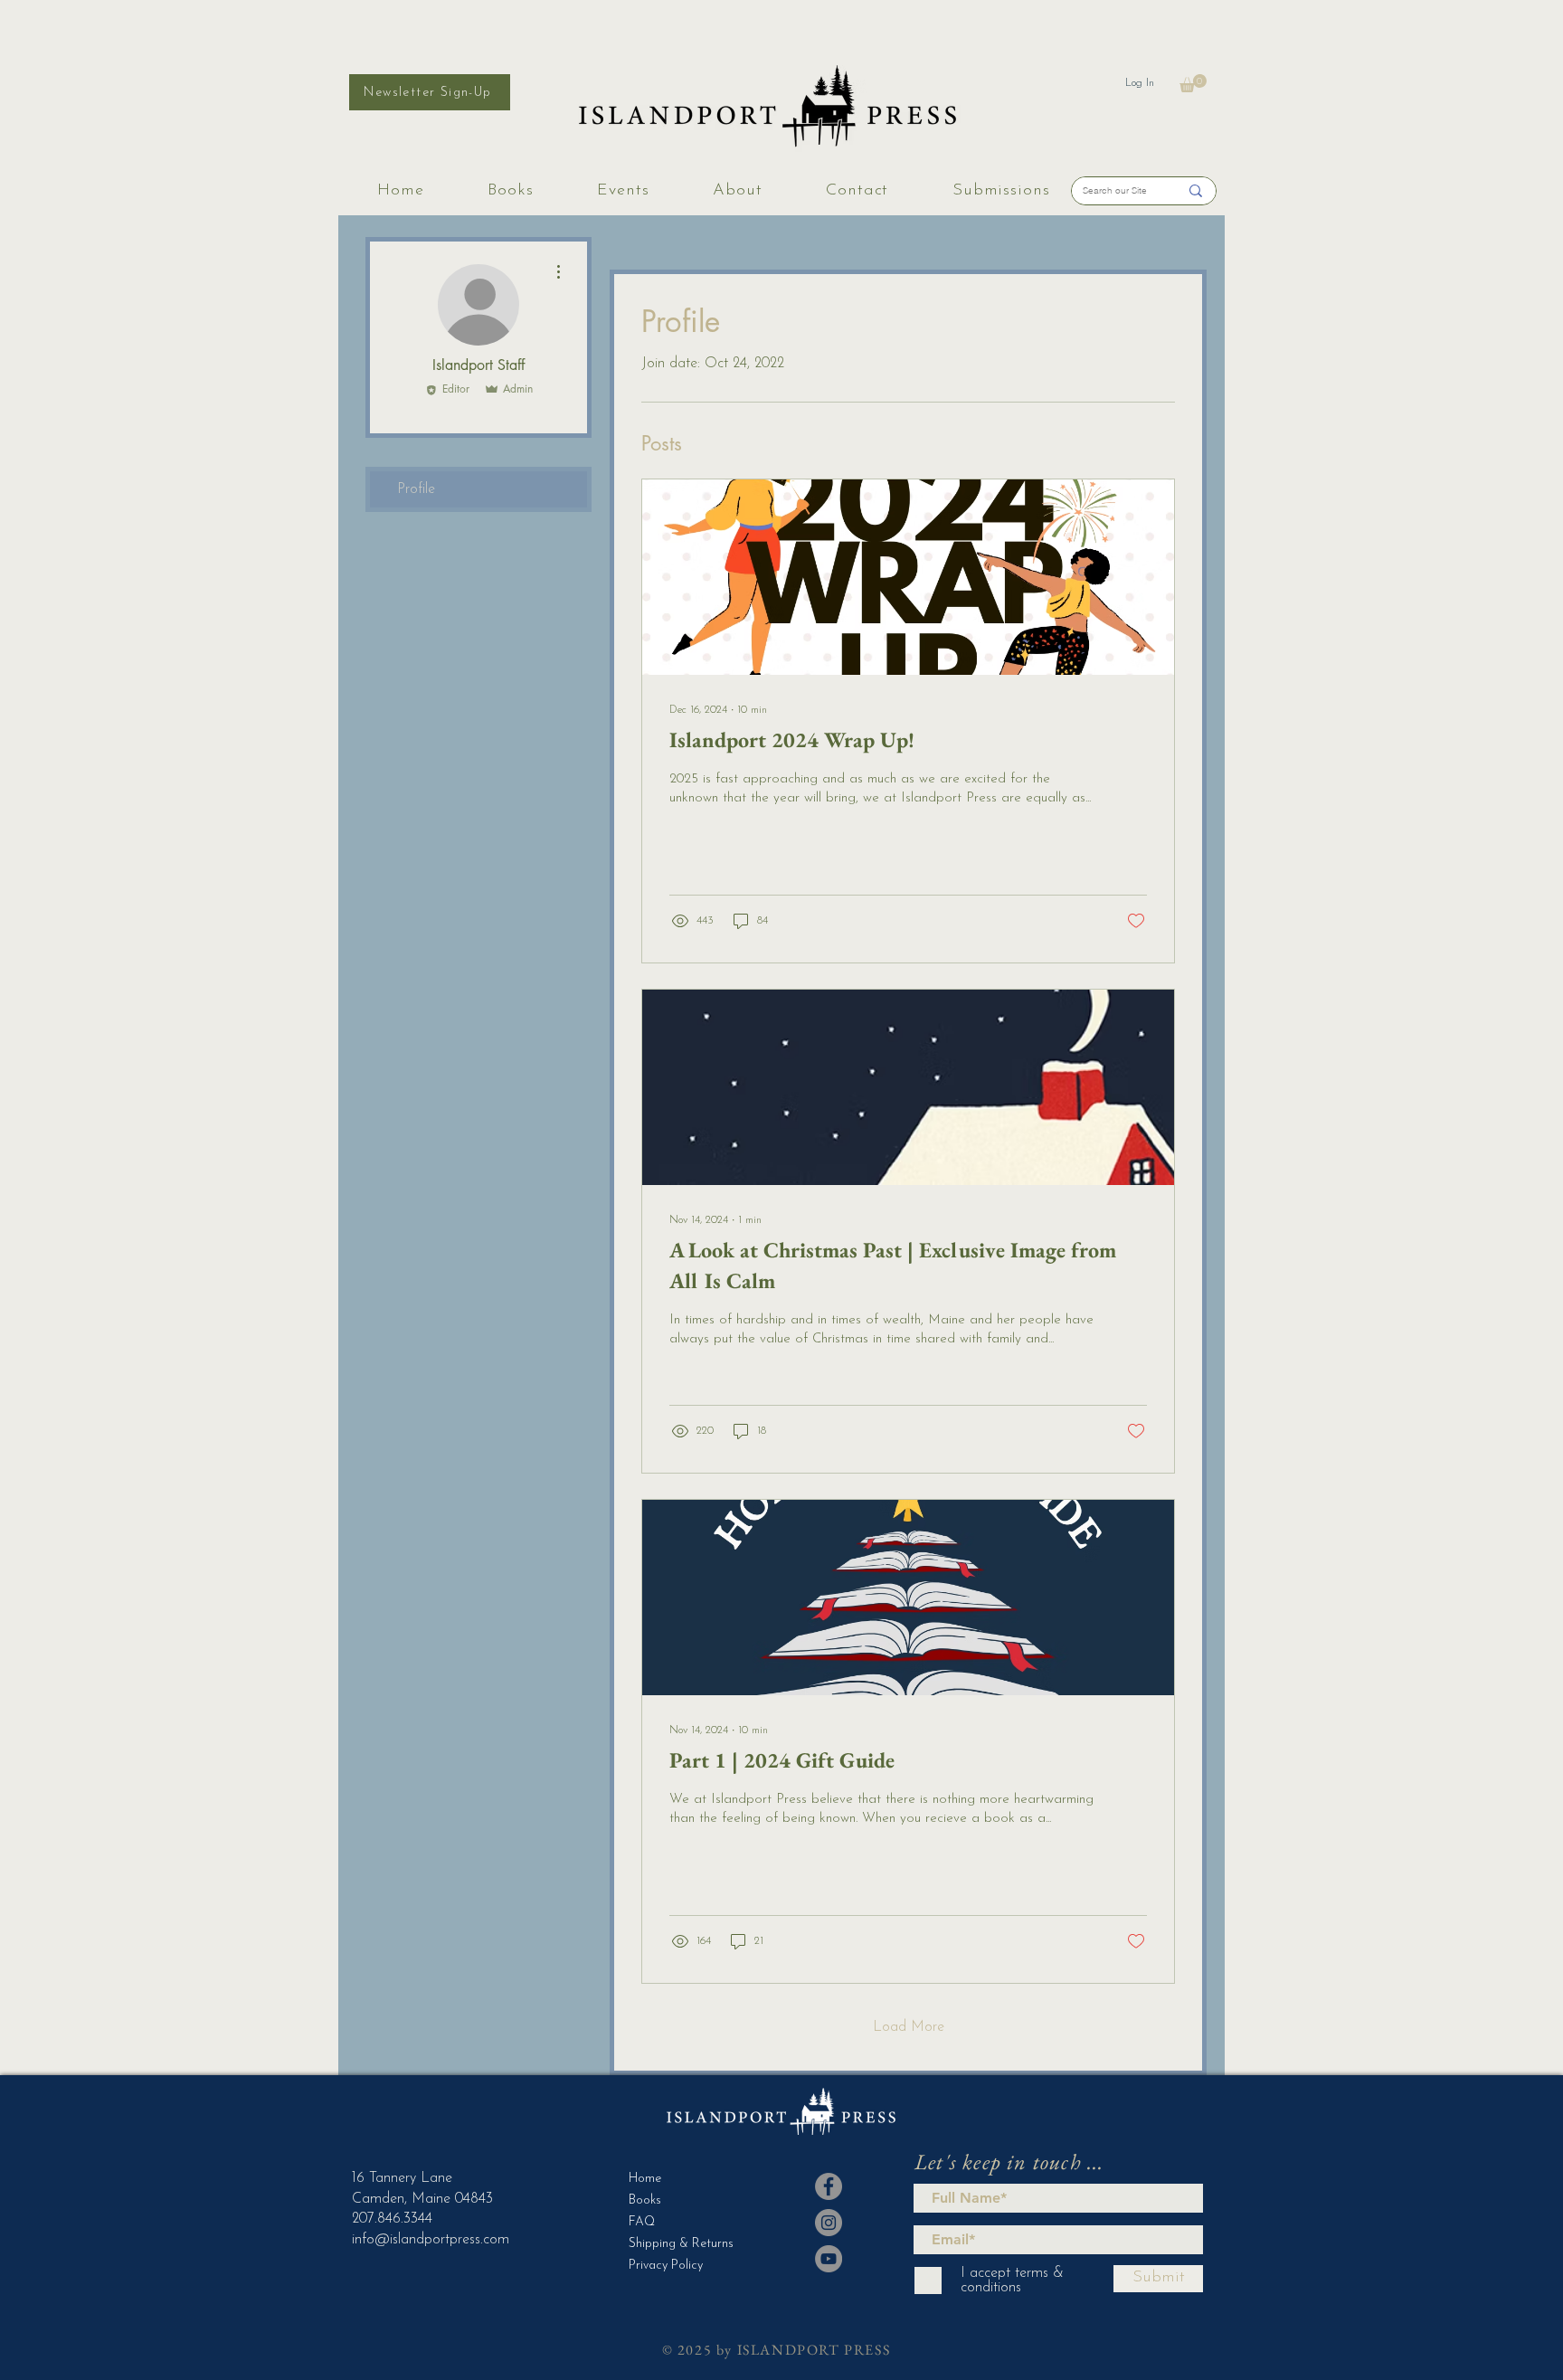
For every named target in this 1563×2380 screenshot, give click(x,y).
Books (645, 2200)
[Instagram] (829, 2223)
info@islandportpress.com (431, 2240)
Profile (416, 489)
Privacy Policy (666, 2266)
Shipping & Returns (673, 2244)
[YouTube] (829, 2259)
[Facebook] (829, 2186)
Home (645, 2179)
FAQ (642, 2222)
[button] (1193, 83)
